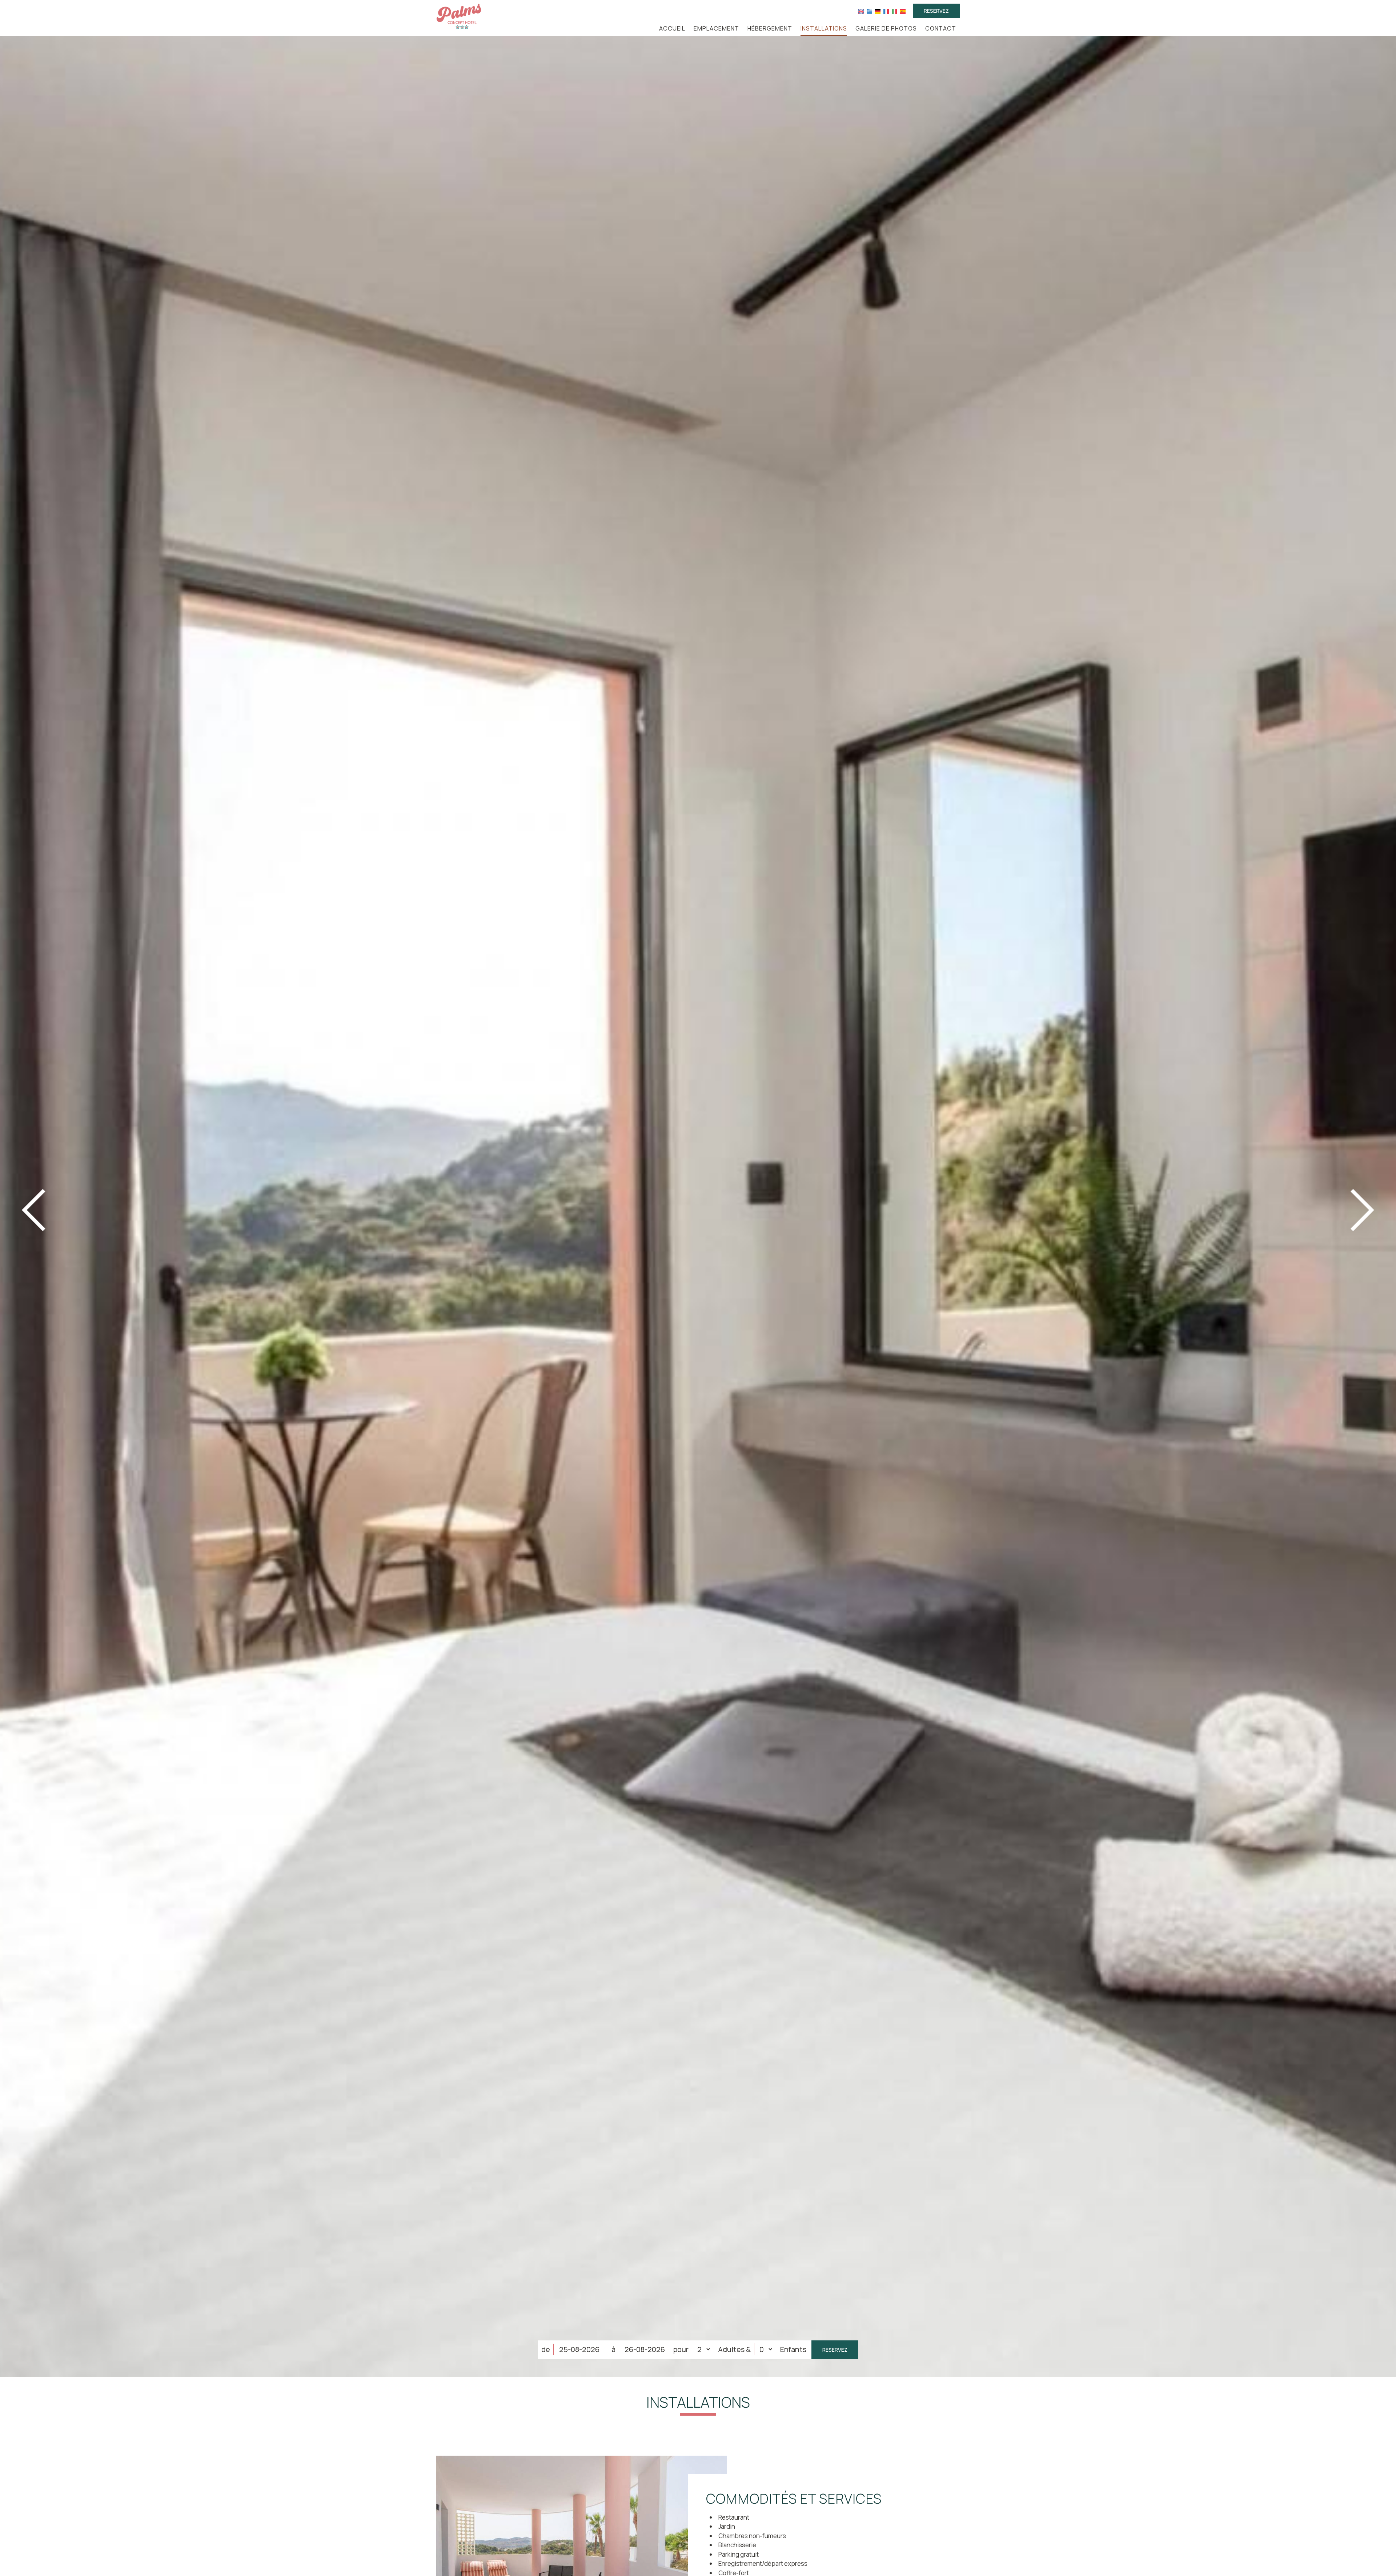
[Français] (886, 11)
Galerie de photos (886, 28)
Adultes (731, 2349)
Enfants (793, 2349)
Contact (941, 28)
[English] (861, 11)
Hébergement (770, 28)
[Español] (903, 11)
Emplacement (716, 28)
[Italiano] (894, 11)
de (546, 2349)
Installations (824, 28)
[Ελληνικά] (869, 11)
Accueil (672, 28)
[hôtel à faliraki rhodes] (459, 16)
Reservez (936, 11)
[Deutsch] (878, 11)
